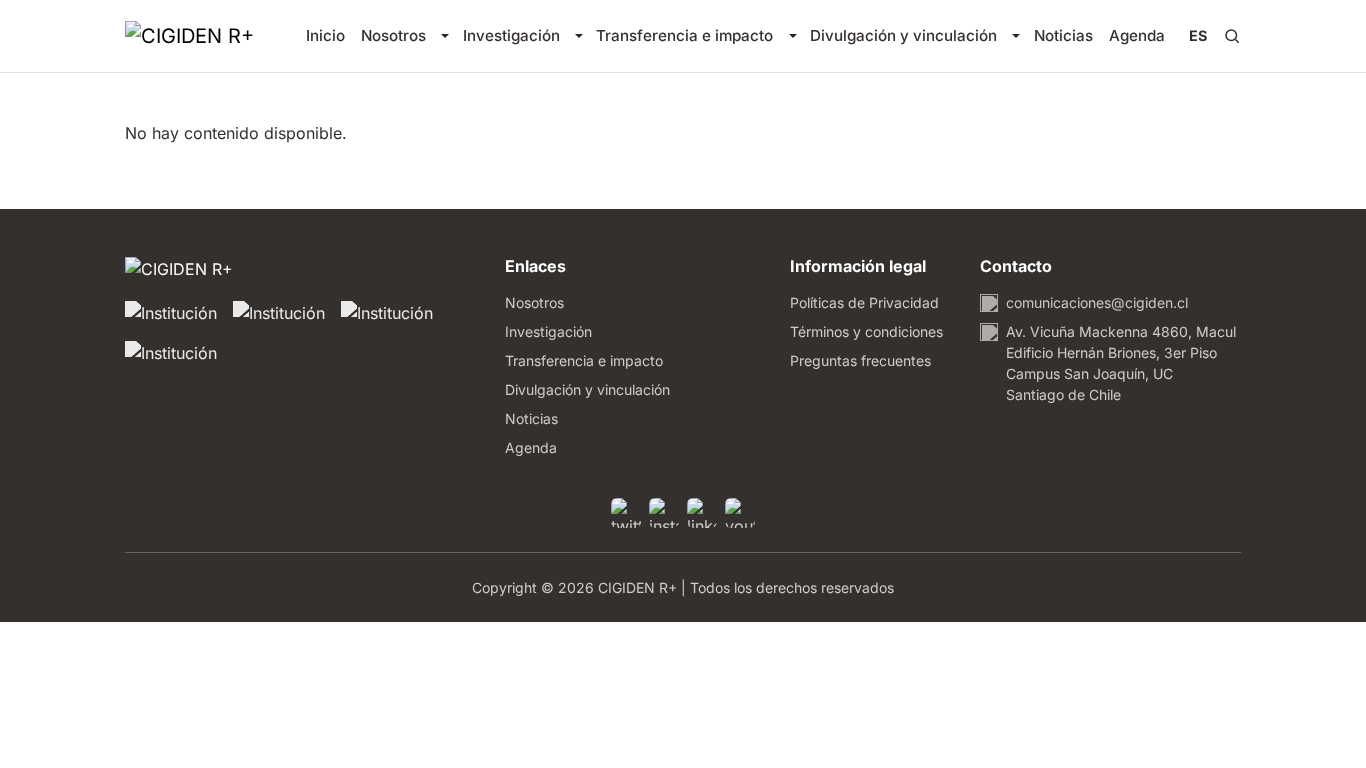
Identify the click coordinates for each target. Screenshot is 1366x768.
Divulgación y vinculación (903, 35)
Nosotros (393, 35)
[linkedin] (702, 513)
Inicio (325, 35)
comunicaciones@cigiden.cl (1097, 302)
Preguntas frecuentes (860, 360)
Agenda (1137, 35)
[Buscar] (1232, 36)
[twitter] (626, 513)
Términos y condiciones (866, 331)
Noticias (1063, 35)
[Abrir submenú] (444, 36)
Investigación (511, 35)
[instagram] (664, 513)
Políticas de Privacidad (864, 302)
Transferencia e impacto (684, 35)
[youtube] (740, 513)
